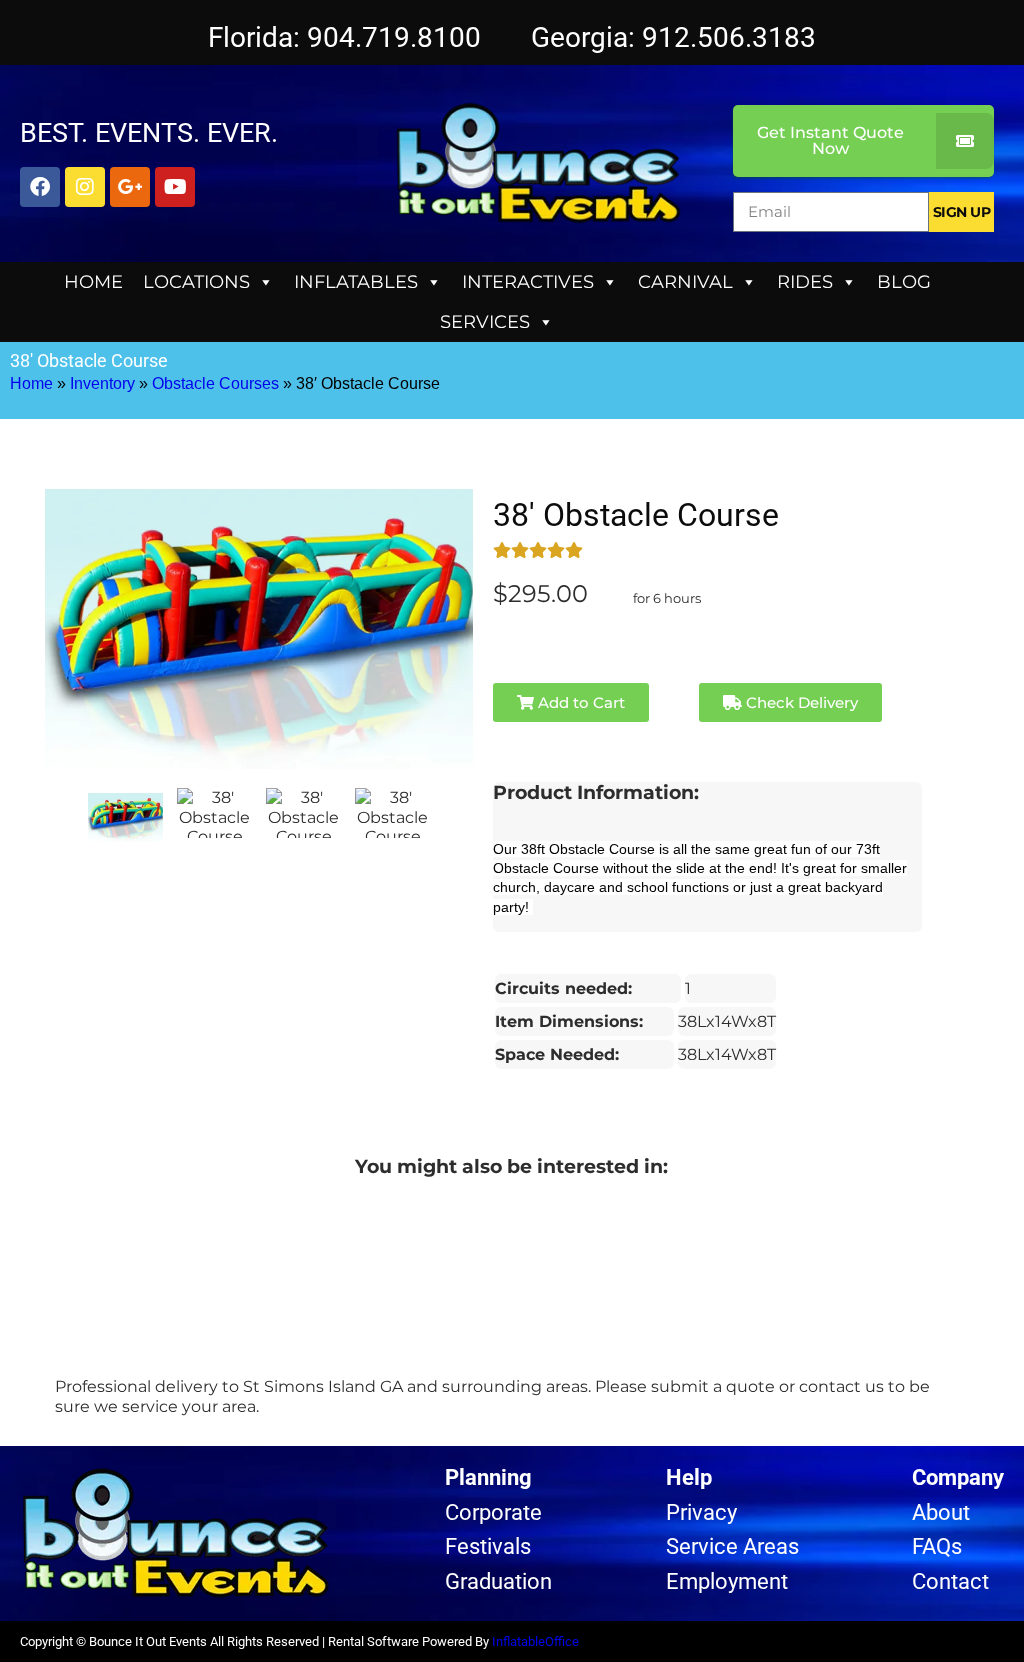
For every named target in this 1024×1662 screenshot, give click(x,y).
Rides (805, 282)
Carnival (685, 282)
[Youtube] (175, 187)
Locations (196, 282)
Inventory (102, 383)
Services (485, 322)
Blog (904, 282)
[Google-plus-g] (130, 187)
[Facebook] (40, 187)
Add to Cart (579, 702)
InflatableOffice (535, 1641)
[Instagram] (85, 187)
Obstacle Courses (215, 383)
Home (93, 282)
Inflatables (356, 282)
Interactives (528, 282)
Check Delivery (800, 702)
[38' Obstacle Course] (125, 817)
